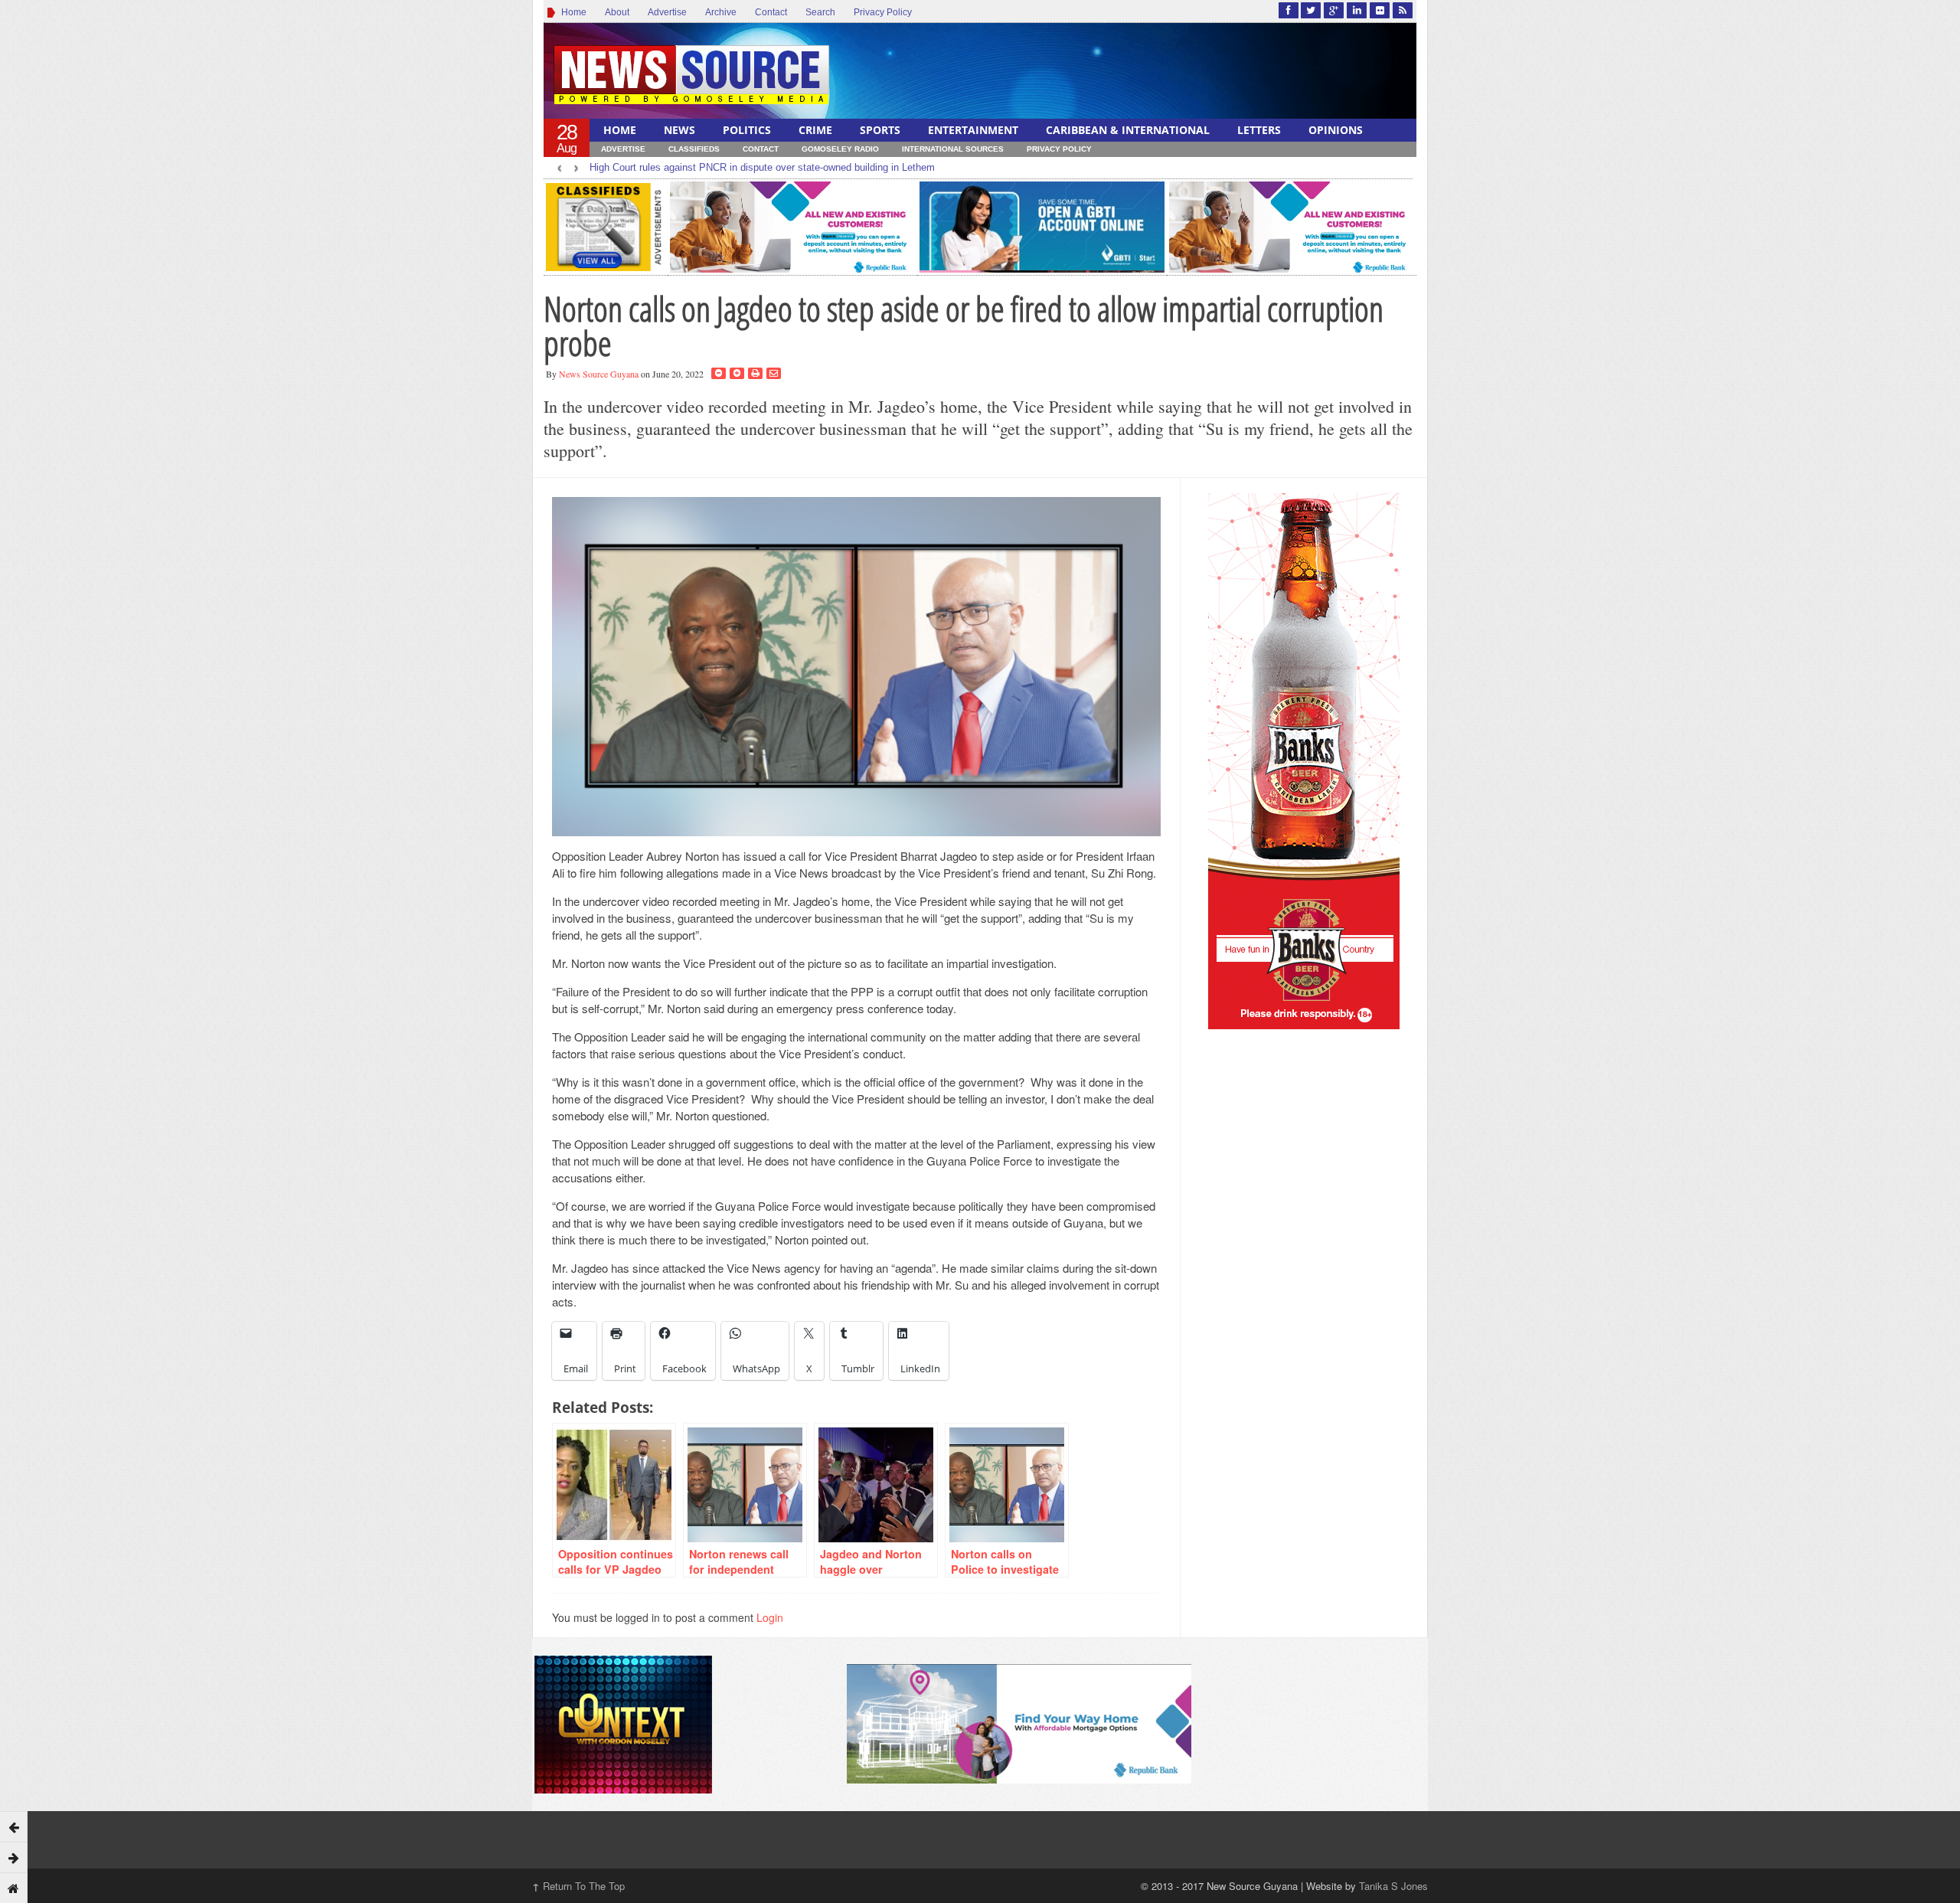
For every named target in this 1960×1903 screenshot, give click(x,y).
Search (820, 12)
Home (572, 12)
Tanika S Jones (1393, 1886)
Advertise (667, 12)
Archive (721, 12)
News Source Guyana (599, 374)
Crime (815, 130)
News (679, 130)
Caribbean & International (1128, 130)
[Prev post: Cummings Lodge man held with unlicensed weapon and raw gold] (14, 1826)
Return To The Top (578, 1886)
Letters (1259, 130)
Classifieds (694, 149)
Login (770, 1617)
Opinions (1336, 130)
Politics (747, 130)
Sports (880, 130)
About (617, 12)
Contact (771, 12)
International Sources (953, 149)
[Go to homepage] (14, 1888)
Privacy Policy (883, 12)
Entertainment (973, 130)
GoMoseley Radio (840, 149)
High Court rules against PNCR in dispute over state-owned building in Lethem (762, 167)
